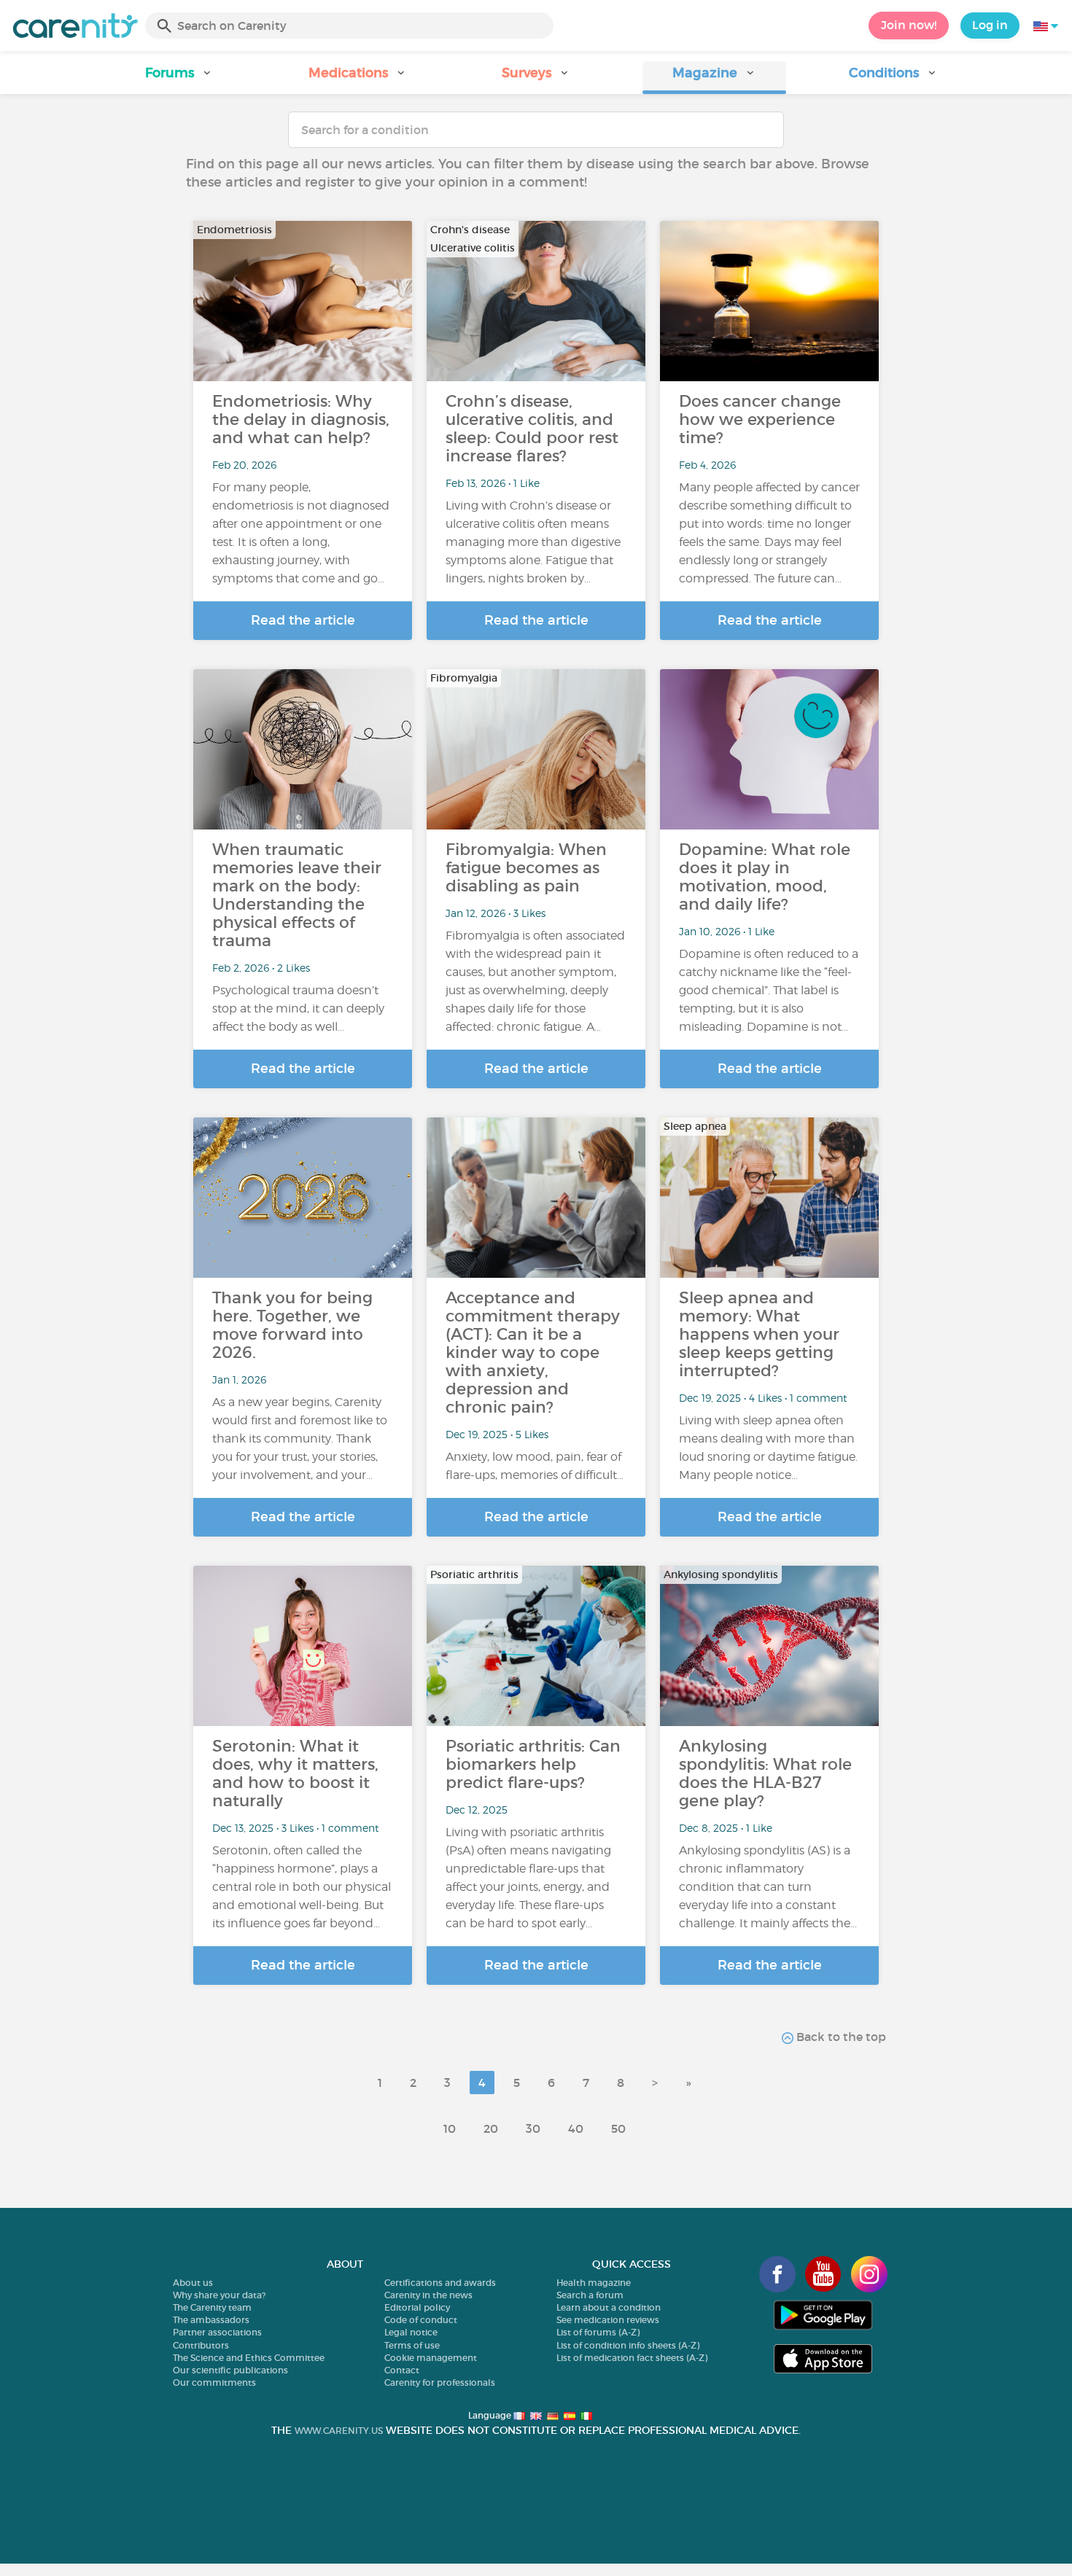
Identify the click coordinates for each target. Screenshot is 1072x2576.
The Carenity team (212, 2307)
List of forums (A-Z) (598, 2332)
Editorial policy (417, 2307)
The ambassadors (211, 2320)
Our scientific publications (230, 2370)
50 (618, 2128)
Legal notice (411, 2332)
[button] (179, 78)
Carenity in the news (428, 2295)
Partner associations (217, 2332)
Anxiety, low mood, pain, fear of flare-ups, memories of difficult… (535, 1466)
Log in (990, 25)
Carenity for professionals (440, 2382)
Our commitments (214, 2382)
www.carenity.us (339, 2431)
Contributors (201, 2345)
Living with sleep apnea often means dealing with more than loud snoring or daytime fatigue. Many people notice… (768, 1448)
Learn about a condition (609, 2307)
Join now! (909, 25)
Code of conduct (421, 2320)
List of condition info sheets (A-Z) (628, 2345)
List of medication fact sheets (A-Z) (632, 2358)
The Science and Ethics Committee (249, 2358)
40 (576, 2128)
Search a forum (590, 2295)
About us (193, 2283)
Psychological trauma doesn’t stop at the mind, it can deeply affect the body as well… (298, 1008)
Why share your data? (219, 2295)
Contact (402, 2370)
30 (533, 2128)
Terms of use (412, 2345)
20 (491, 2128)
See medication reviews (608, 2320)
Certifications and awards (440, 2283)
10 (450, 2128)
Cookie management (431, 2358)
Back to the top (840, 2037)
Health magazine (594, 2283)
